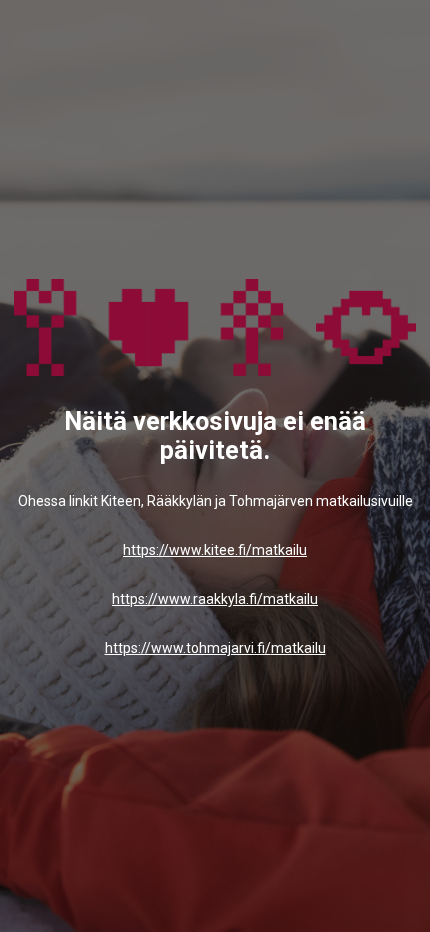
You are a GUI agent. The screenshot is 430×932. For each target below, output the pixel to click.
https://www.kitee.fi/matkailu (215, 550)
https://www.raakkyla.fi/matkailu (215, 599)
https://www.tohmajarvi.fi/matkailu (215, 648)
